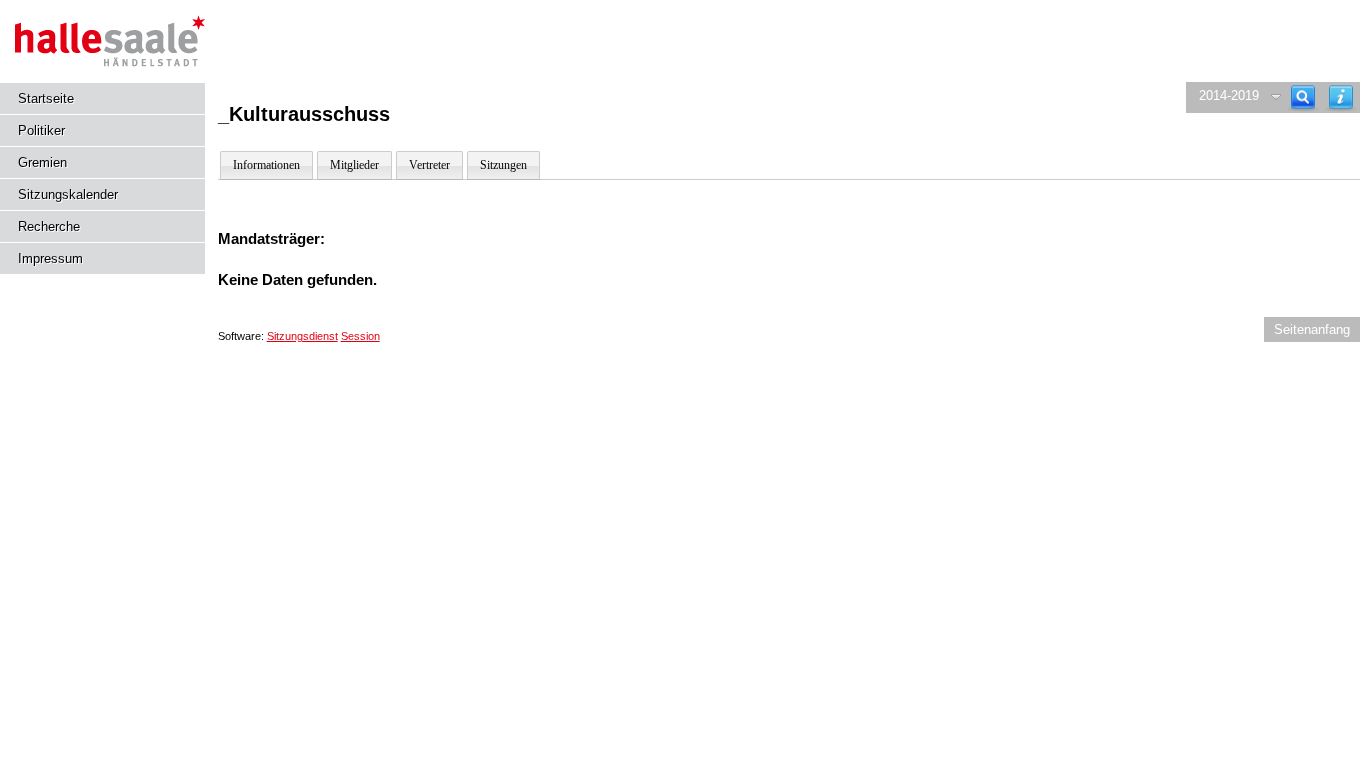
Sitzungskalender (68, 194)
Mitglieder (354, 165)
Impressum (50, 258)
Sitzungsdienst (302, 336)
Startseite (46, 98)
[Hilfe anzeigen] (1341, 97)
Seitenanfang (1312, 329)
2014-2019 (1229, 95)
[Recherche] (1303, 97)
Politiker (41, 130)
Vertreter (429, 165)
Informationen (266, 165)
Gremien (42, 162)
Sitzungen (503, 165)
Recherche (49, 226)
